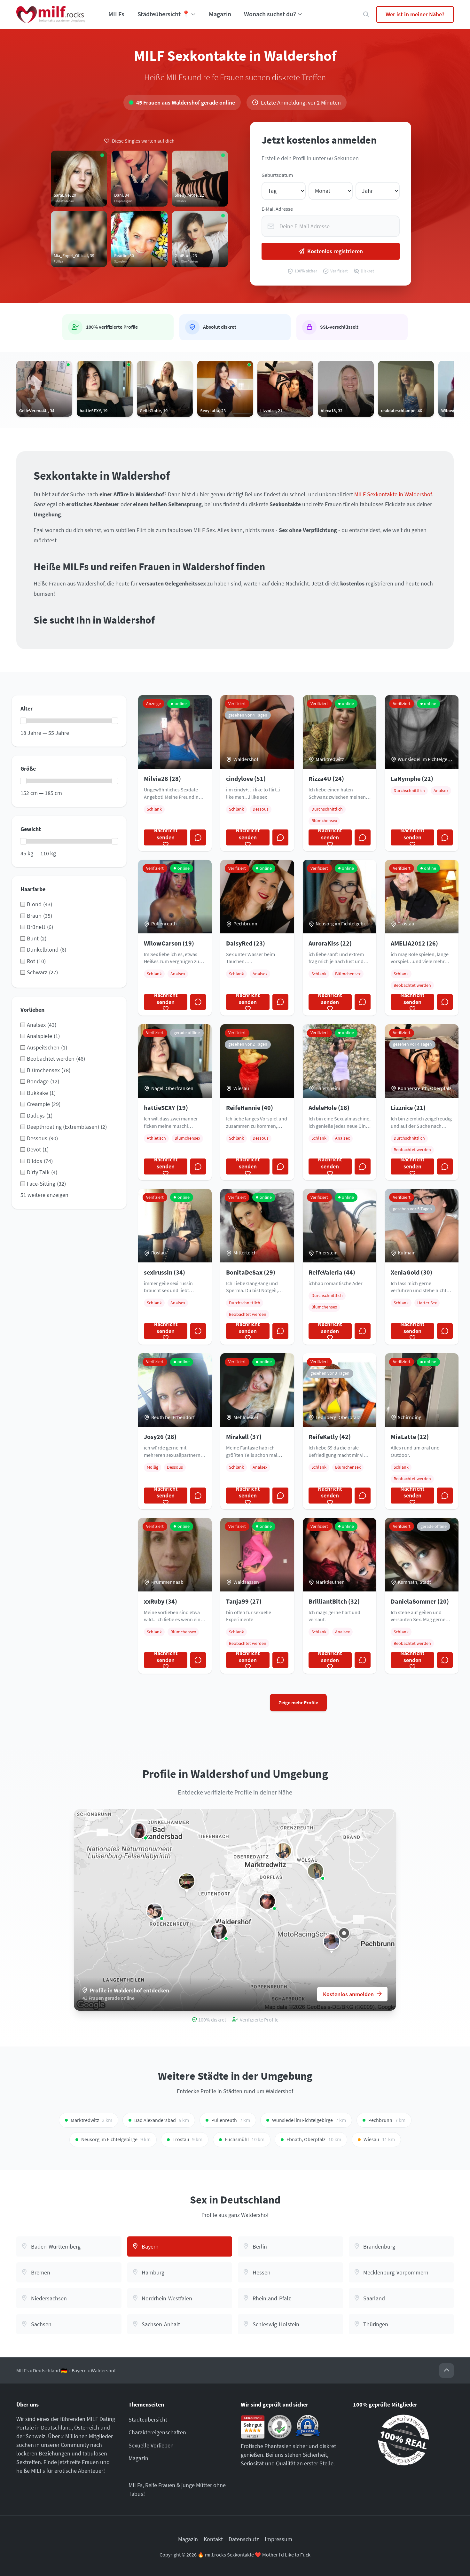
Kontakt (213, 2539)
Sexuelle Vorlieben (151, 2445)
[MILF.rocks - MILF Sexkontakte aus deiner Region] (51, 14)
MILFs (116, 14)
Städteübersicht (148, 2419)
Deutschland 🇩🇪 (50, 2371)
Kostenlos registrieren (335, 251)
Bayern (79, 2371)
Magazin (220, 14)
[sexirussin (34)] (283, 1851)
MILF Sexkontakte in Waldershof (393, 494)
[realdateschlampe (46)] (316, 1871)
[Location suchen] (366, 15)
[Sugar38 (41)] (187, 1881)
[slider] (23, 721)
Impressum (278, 2539)
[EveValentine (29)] (219, 1931)
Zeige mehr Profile (298, 1703)
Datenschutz (244, 2539)
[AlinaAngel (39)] (267, 1901)
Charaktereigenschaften (157, 2432)
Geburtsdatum (277, 175)
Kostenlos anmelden (348, 1994)
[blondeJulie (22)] (332, 1942)
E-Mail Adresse (277, 209)
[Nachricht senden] (198, 837)
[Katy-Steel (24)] (154, 1911)
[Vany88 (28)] (138, 1831)
